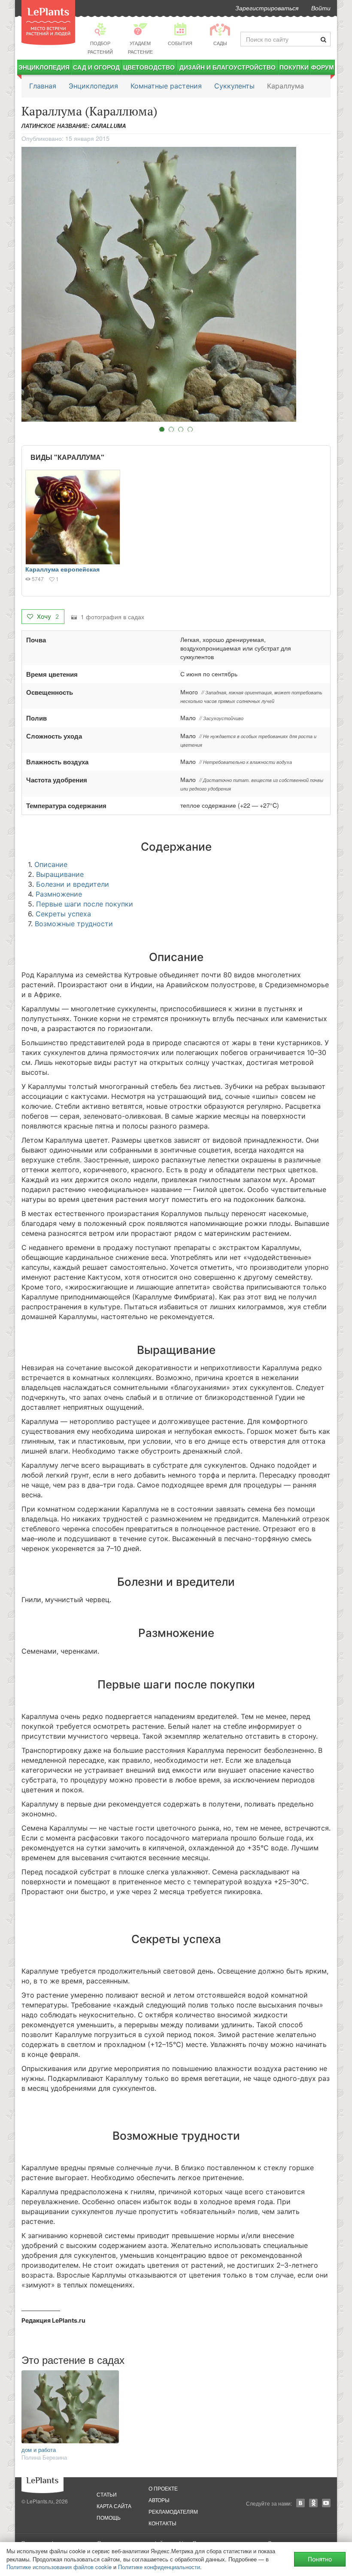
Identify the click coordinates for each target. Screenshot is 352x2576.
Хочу (47, 616)
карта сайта (114, 2506)
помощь (109, 2517)
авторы (159, 2500)
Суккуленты (234, 86)
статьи (107, 2494)
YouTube (326, 2503)
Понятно (320, 2559)
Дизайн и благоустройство (228, 67)
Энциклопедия (44, 67)
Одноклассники (313, 2503)
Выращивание (60, 874)
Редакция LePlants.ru (53, 2320)
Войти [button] (321, 8)
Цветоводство (149, 67)
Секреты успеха (63, 914)
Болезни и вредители (73, 884)
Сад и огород (96, 67)
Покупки (294, 67)
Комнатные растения (166, 86)
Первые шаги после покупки (85, 904)
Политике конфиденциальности (159, 2567)
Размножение (59, 894)
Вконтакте (300, 2503)
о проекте (163, 2488)
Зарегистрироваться (267, 8)
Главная (43, 86)
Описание (51, 864)
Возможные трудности (74, 924)
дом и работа (39, 2450)
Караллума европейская (62, 569)
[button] (176, 284)
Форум (323, 67)
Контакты (162, 2523)
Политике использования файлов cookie (59, 2567)
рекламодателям (173, 2511)
